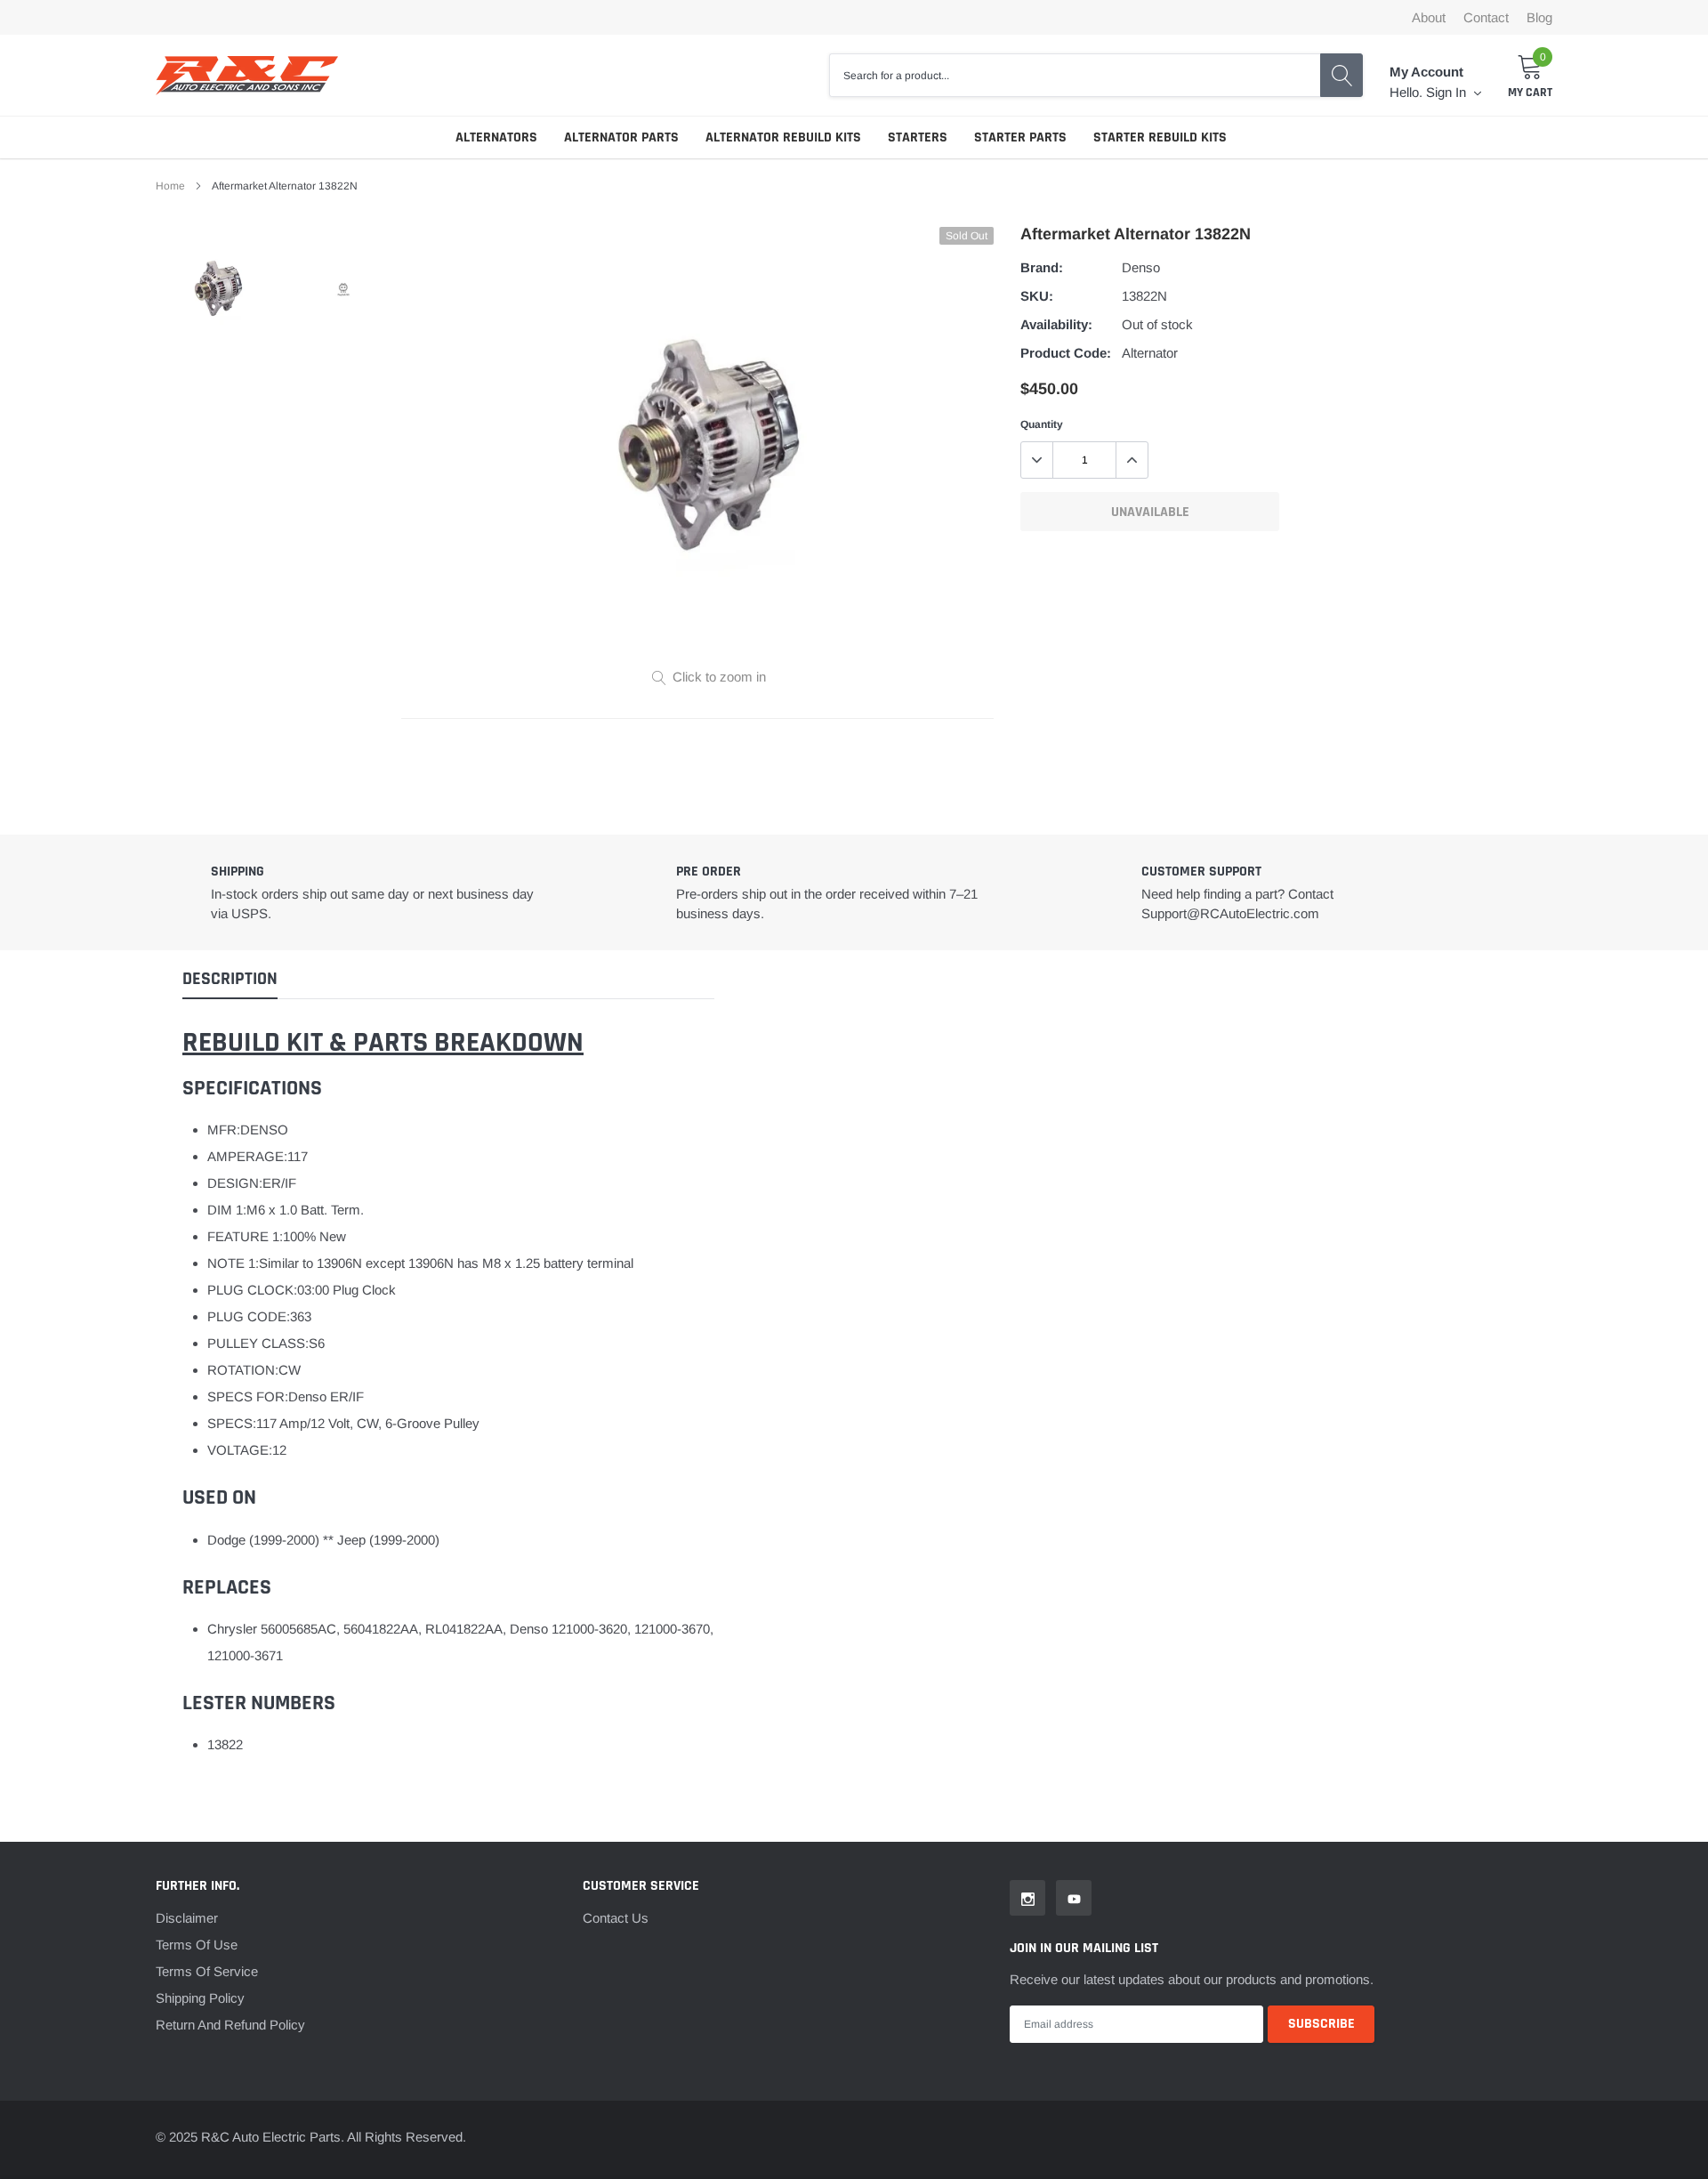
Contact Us (616, 1918)
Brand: (1042, 267)
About (1429, 17)
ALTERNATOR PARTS (621, 137)
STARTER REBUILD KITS (1160, 137)
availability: (1056, 324)
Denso (1141, 267)
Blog (1539, 17)
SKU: (1037, 296)
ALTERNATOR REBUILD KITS (783, 137)
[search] (1341, 75)
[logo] (247, 76)
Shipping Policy (200, 1998)
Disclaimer (187, 1918)
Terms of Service (207, 1971)
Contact (1486, 17)
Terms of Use (197, 1945)
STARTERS (918, 137)
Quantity (1042, 424)
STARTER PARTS (1020, 137)
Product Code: (1066, 353)
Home (170, 186)
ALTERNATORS (496, 137)
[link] (218, 290)
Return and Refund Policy (230, 2025)
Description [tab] (230, 979)
